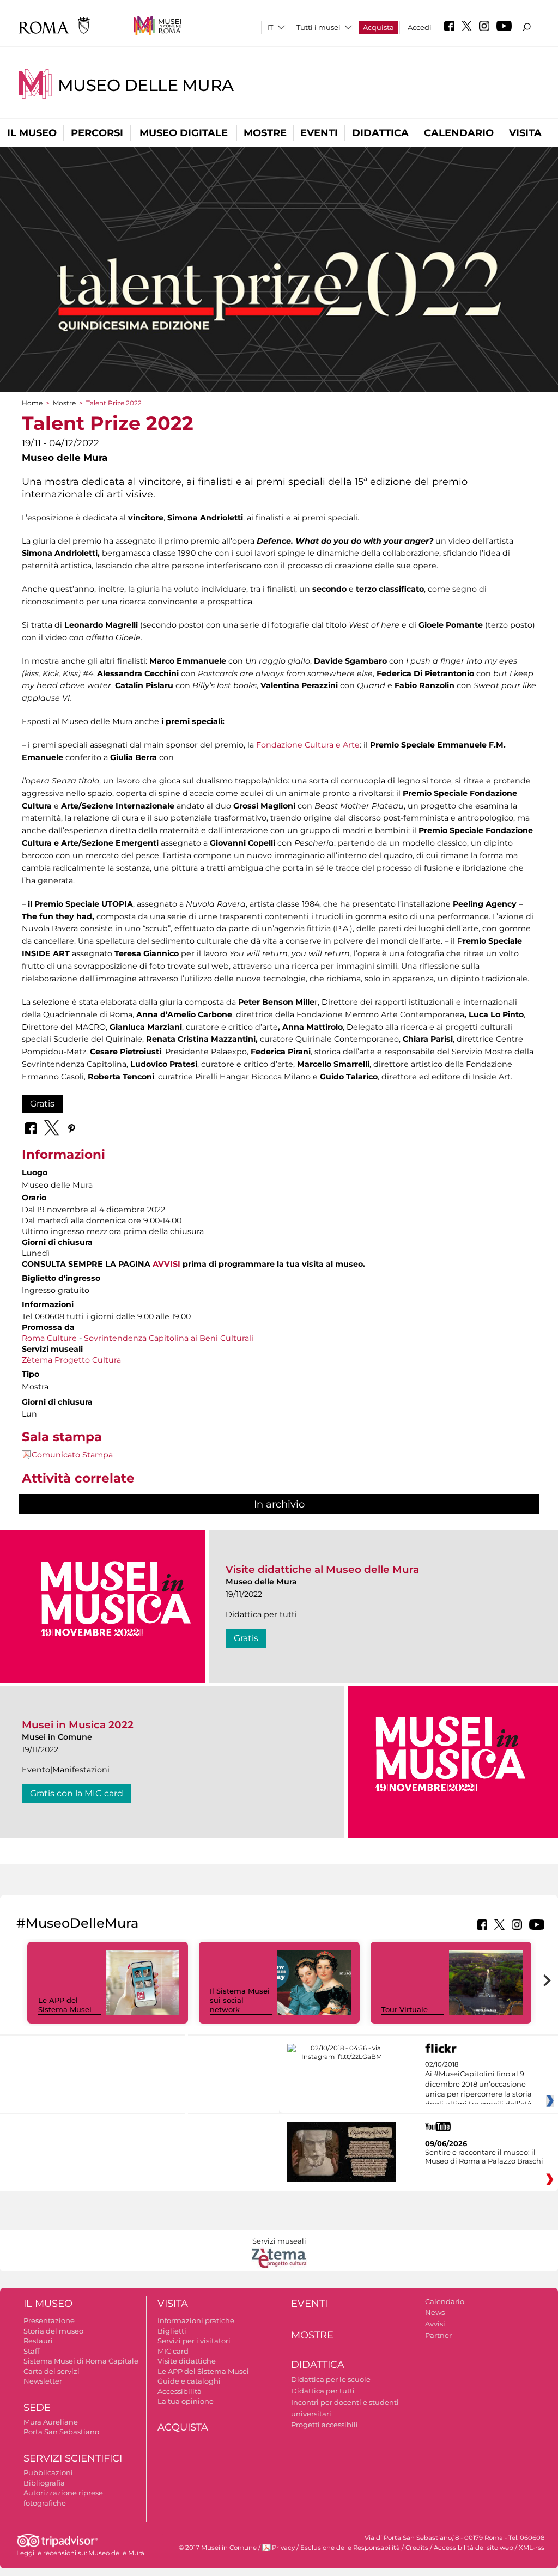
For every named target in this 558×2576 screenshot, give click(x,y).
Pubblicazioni (48, 2472)
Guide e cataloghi (189, 2381)
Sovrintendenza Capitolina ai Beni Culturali (169, 1338)
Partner (438, 2335)
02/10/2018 (478, 2085)
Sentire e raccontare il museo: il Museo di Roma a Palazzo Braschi (484, 2156)
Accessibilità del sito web (474, 2548)
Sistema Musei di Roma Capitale (81, 2361)
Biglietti (172, 2331)
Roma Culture (49, 1338)
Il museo (32, 133)
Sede (37, 2408)
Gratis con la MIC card (77, 1793)
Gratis (42, 1104)
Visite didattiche (187, 2361)
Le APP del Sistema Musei (65, 2005)
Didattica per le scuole (331, 2379)
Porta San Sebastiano (61, 2432)
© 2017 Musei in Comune (218, 2548)
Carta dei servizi (51, 2371)
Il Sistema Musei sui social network (240, 2000)
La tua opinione (186, 2401)
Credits (417, 2548)
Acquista (378, 27)
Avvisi (435, 2324)
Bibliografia (44, 2483)
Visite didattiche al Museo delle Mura (322, 1569)
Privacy (283, 2548)
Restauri (38, 2341)
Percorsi (97, 133)
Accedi (420, 27)
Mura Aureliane (51, 2422)
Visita (525, 133)
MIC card (173, 2351)
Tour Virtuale (405, 2009)
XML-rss (532, 2548)
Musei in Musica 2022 (78, 1725)
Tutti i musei (319, 27)
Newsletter (43, 2381)
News (435, 2312)
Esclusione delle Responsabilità (350, 2548)
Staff (31, 2351)
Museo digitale (184, 133)
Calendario (459, 133)
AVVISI (166, 1264)
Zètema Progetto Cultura (71, 1360)
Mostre (265, 133)
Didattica (380, 133)
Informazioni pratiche (196, 2320)
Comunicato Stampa (72, 1455)
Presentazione (49, 2320)
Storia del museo (53, 2331)
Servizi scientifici (73, 2458)
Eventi (319, 133)
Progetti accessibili (325, 2425)
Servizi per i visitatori (194, 2341)
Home (32, 403)
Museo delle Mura (146, 85)
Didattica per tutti (323, 2391)
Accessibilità (180, 2391)
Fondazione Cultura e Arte (307, 745)
